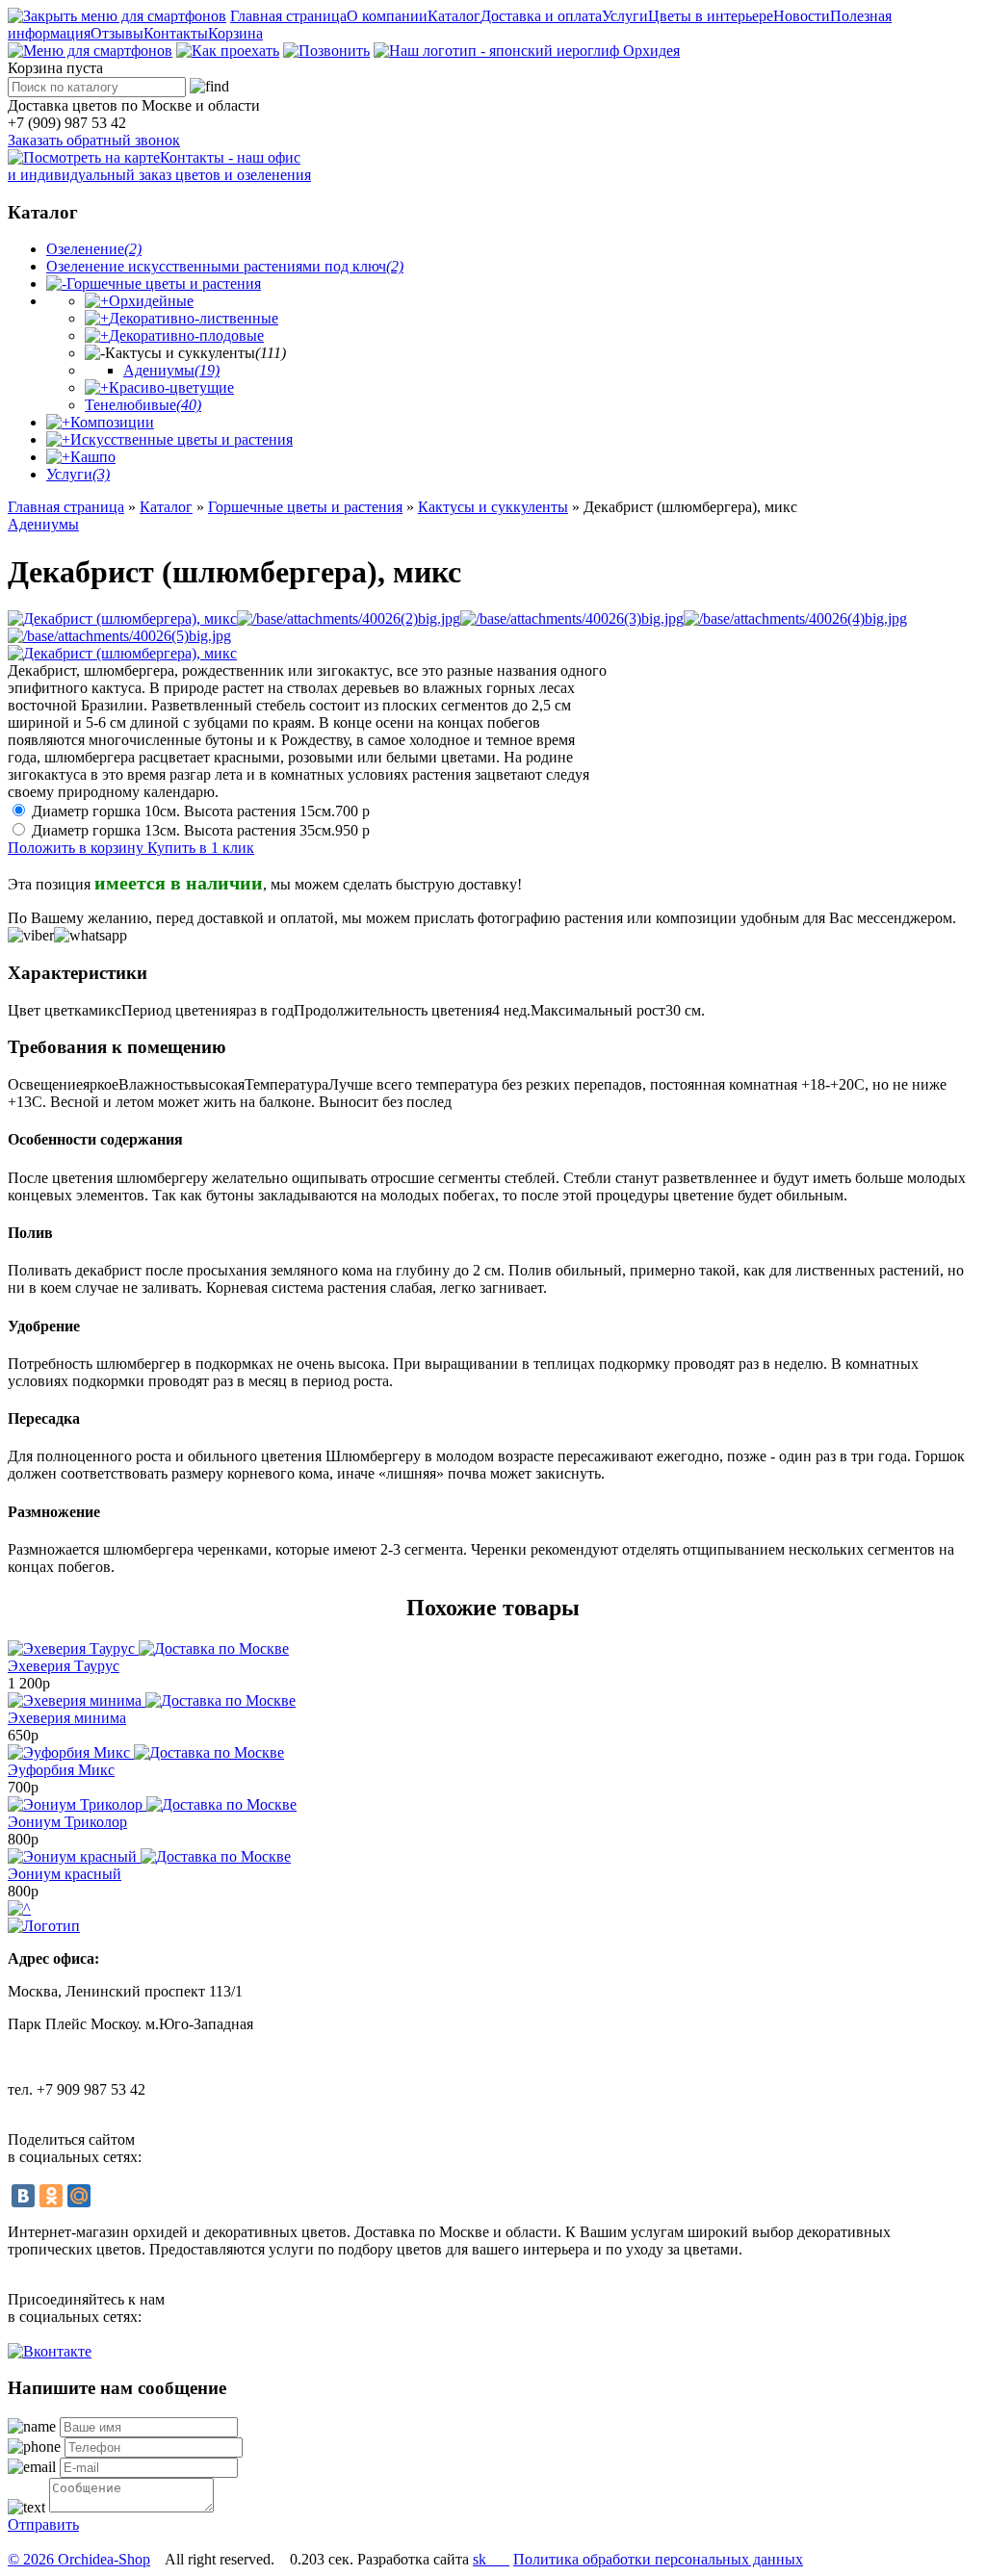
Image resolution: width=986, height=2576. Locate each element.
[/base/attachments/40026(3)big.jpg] (572, 618)
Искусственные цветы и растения (182, 439)
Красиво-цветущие (171, 387)
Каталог (454, 16)
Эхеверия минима (67, 1718)
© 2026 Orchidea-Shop (79, 2559)
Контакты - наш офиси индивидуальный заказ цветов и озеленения (159, 166)
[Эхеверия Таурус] (148, 1649)
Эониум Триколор (67, 1822)
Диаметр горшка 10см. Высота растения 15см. (201, 811)
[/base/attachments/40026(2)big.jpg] (349, 618)
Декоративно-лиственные (194, 318)
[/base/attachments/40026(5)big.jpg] (119, 636)
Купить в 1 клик (201, 848)
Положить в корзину (78, 848)
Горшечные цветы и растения (164, 283)
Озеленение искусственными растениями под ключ (225, 266)
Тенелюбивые (143, 405)
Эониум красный (65, 1874)
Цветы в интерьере (711, 16)
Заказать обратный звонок (94, 140)
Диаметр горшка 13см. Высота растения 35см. (201, 830)
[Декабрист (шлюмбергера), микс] (122, 618)
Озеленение (94, 249)
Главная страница (288, 16)
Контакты (176, 33)
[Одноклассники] (51, 2196)
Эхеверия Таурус (64, 1666)
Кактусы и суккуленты (493, 507)
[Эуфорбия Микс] (146, 1752)
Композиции (112, 422)
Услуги (625, 16)
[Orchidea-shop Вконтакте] (50, 2351)
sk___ (491, 2559)
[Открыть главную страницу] (527, 51)
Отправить (43, 2524)
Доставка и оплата (541, 16)
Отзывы (117, 33)
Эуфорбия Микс (61, 1770)
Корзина (235, 33)
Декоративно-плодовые (186, 335)
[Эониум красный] (149, 1856)
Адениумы (171, 370)
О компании (387, 16)
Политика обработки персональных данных (658, 2559)
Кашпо (93, 457)
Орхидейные (151, 301)
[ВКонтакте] (23, 2196)
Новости (802, 16)
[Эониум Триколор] (152, 1804)
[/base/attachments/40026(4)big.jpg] (795, 618)
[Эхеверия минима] (152, 1700)
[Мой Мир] (79, 2196)
